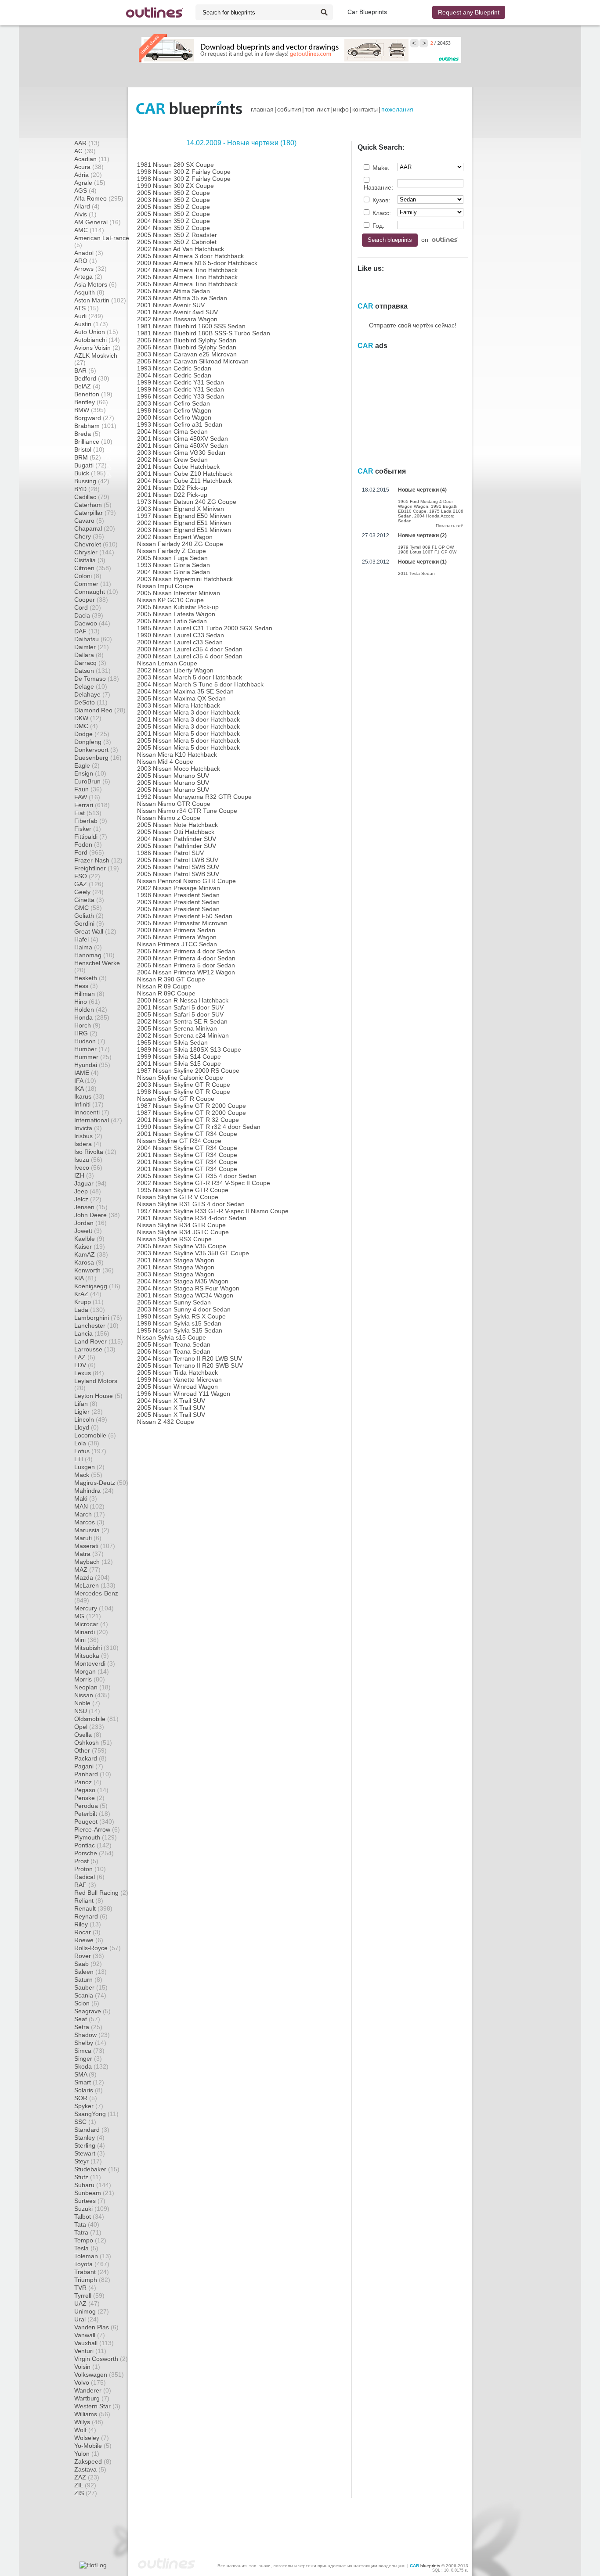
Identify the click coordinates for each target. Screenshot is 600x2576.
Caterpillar (95, 513)
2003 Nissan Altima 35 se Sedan (182, 298)
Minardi (91, 1632)
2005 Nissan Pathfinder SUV (177, 846)
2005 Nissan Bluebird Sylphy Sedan (187, 340)
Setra (88, 2027)
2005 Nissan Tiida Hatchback (177, 1372)
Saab (88, 1964)
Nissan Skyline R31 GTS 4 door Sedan (191, 1204)
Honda (92, 1017)
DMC (86, 726)
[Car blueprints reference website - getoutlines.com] (155, 13)
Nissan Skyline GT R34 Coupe (179, 1141)
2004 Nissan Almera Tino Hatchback (187, 270)
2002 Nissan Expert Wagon (175, 537)
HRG (86, 1033)
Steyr (88, 2161)
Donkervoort (96, 750)
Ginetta (89, 900)
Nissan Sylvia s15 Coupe (172, 1337)
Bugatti (90, 465)
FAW (87, 797)
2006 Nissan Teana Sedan (174, 1351)
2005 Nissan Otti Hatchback (176, 832)
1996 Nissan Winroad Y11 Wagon (184, 1394)
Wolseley (92, 2438)
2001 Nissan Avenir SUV (171, 305)
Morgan (92, 1671)
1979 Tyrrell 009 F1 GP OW (426, 547)
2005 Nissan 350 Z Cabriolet (177, 242)
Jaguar (90, 1183)
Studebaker (97, 2169)
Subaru (93, 2185)
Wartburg (92, 2398)
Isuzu (88, 1160)
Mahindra (94, 1491)
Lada (90, 1310)
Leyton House (98, 1396)
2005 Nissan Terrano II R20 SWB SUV (190, 1365)
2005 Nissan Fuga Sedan (172, 558)
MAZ (87, 1570)
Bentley (91, 402)
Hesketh (90, 978)
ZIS (86, 2493)
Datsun (92, 671)
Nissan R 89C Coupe (166, 993)
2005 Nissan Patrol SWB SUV (178, 867)
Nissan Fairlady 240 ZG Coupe (180, 544)
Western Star (97, 2406)
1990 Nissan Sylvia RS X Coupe (181, 1316)
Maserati (95, 1546)
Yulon (87, 2454)
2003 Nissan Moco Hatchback (179, 769)
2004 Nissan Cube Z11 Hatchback (184, 481)
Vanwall (90, 2335)
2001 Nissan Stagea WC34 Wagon (185, 1295)
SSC (85, 2122)
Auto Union (96, 332)
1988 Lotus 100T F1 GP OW (427, 552)
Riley (88, 1924)
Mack (88, 1475)
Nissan (92, 1695)
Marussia (92, 1530)
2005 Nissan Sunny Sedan (174, 1302)
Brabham (95, 426)
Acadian (92, 159)
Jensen (91, 1207)
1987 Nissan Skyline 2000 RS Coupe (188, 1071)
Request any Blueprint (469, 12)
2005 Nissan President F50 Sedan (185, 916)
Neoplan (92, 1687)
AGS (85, 190)
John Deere (97, 1215)
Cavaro (89, 521)
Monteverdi (95, 1663)
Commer (93, 584)
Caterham (93, 505)
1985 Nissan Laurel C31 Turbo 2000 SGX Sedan (205, 628)
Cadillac (92, 497)
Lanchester (96, 1326)
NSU (87, 1711)
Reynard (91, 1916)
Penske (89, 1798)
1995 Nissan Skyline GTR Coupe (183, 1190)
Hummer (93, 1057)
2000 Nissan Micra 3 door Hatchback (188, 712)
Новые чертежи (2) (422, 535)
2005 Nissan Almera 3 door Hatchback (190, 256)
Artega (88, 277)
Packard (90, 1758)
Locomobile (95, 1435)
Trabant (92, 2272)
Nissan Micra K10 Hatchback (177, 754)
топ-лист (317, 109)
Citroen (93, 568)
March (90, 1514)
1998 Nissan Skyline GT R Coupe (184, 1092)
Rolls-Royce (98, 1948)
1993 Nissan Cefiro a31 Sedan (180, 424)
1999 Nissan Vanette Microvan (179, 1380)
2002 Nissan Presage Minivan (179, 888)
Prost (86, 1861)
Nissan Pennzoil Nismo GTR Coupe (186, 881)
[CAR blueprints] (189, 109)
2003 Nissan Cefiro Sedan (173, 403)
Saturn (88, 1980)
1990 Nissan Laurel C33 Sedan (181, 635)
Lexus (89, 1373)
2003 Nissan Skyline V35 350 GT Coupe (193, 1253)
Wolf (85, 2430)
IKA (85, 1089)
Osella (88, 1735)
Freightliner (97, 868)
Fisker (88, 829)
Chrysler (94, 552)
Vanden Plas (96, 2327)
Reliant (89, 1901)
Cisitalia (90, 560)
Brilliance (93, 442)
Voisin (87, 2367)
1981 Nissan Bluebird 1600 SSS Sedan (191, 326)
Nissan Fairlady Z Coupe (172, 551)
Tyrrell (89, 2296)
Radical (89, 1877)
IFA (85, 1081)
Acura (89, 167)
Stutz (88, 2177)
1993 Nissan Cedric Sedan (174, 368)
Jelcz (88, 1199)
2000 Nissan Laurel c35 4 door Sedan (190, 649)
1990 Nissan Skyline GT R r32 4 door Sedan (199, 1127)
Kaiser (90, 1247)
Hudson (90, 1041)
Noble (87, 1703)
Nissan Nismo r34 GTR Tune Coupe (187, 811)
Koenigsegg (97, 1286)
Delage (91, 686)
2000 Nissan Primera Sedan (176, 930)
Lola (87, 1443)
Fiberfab (91, 821)
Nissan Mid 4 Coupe (165, 762)
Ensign (90, 773)
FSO (87, 876)
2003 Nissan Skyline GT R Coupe (184, 1085)
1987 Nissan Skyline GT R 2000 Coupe (192, 1106)
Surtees (90, 2201)
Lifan (86, 1404)
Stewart (90, 2153)
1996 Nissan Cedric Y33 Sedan (181, 396)
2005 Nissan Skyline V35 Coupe (182, 1246)
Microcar (91, 1624)
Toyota (92, 2264)
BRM (88, 457)
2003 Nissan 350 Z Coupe (173, 200)
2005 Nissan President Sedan (178, 909)
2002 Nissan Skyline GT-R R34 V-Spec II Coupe (204, 1183)
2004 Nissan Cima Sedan (172, 431)
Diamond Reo (100, 710)
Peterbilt (92, 1814)
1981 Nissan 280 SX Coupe (175, 165)
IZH (84, 1175)
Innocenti (92, 1112)
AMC (89, 230)
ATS (87, 308)
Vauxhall (94, 2343)
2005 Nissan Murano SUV (173, 776)
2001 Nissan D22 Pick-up (172, 488)
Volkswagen (99, 2375)
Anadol (89, 253)
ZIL (85, 2485)
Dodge (92, 734)
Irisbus (88, 1136)
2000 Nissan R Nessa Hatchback (183, 1000)
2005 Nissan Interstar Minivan (179, 593)
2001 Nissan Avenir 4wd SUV (177, 312)
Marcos (89, 1522)
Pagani (89, 1766)
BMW (90, 410)
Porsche (94, 1853)
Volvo (90, 2382)
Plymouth (96, 1837)
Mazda (92, 1577)
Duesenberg (98, 758)
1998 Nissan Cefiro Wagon (174, 410)
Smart (89, 2082)
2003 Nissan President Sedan (178, 902)
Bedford (92, 378)
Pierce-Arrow (97, 1829)
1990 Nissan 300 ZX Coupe (175, 186)
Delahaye (92, 694)
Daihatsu (93, 639)
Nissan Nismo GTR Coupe (174, 804)
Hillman (89, 994)
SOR (86, 2098)
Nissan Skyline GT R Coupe (176, 1099)
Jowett (88, 1231)
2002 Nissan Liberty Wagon (175, 670)
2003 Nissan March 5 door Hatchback (190, 677)
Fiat (88, 813)
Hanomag (94, 955)
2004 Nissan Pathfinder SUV (177, 839)
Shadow (92, 2035)
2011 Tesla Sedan (416, 573)
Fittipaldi (91, 837)
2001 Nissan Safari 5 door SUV (180, 1007)
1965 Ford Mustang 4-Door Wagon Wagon (425, 504)
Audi (89, 316)
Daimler (92, 647)
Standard (92, 2130)
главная (262, 109)
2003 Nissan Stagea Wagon (176, 1274)
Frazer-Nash (98, 860)
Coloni (88, 576)
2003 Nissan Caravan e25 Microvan (187, 354)
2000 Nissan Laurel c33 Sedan (180, 642)
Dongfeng (93, 742)
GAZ (89, 884)
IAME (87, 1073)
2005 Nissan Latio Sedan (172, 621)
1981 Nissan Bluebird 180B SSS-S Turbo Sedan (204, 333)
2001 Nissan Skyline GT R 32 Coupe (188, 1120)
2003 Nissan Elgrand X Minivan (181, 509)
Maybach (94, 1562)
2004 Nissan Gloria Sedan (173, 572)
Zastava (90, 2469)
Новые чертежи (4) (422, 490)
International (98, 1120)
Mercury (94, 1608)
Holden (91, 1010)
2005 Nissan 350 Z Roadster (177, 235)
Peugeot (94, 1822)
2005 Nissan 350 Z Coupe (173, 193)
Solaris (89, 2090)
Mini (87, 1640)
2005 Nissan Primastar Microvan (182, 923)
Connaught (96, 592)
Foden (88, 844)
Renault (93, 1908)
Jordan (90, 1223)
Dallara (89, 655)
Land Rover (99, 1341)
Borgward (94, 418)
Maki (86, 1498)
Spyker (89, 2106)
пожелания (397, 109)
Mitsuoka (92, 1656)
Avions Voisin (97, 348)
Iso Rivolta (95, 1152)
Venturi (90, 2351)
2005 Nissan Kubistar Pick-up (178, 607)
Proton (90, 1869)
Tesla (86, 2248)
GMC (88, 908)
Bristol (89, 449)
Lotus (90, 1451)
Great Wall (95, 931)
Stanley (89, 2138)
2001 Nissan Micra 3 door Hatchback (188, 719)
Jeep (88, 1191)
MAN (89, 1506)
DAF (87, 631)
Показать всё (450, 526)
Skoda (91, 2066)
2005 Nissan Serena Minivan (177, 1028)
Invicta (88, 1128)
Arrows (90, 269)
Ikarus (89, 1096)
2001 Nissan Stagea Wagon (176, 1260)
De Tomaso (97, 679)
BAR (85, 370)
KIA (85, 1278)
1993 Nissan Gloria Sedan (173, 565)
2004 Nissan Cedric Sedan (174, 375)
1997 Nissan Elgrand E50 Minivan (184, 516)
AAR (87, 143)
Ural (87, 2319)
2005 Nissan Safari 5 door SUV (180, 1014)
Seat (87, 2019)
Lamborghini (98, 1318)
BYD (87, 489)
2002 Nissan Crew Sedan (172, 460)
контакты (365, 109)
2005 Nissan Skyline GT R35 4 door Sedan (197, 1176)
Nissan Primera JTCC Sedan (177, 944)
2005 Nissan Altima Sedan (173, 291)
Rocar (87, 1932)
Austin (91, 324)
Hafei (86, 939)
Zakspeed (93, 2461)
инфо (341, 109)
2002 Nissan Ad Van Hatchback (181, 249)
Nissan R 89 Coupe (164, 986)
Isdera (88, 1144)
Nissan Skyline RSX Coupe (174, 1239)
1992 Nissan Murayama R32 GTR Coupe (194, 797)
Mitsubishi (96, 1648)
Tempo (90, 2240)
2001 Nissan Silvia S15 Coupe (179, 1063)
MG (88, 1616)
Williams (92, 2414)
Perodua (91, 1806)
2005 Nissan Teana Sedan (174, 1344)
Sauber (91, 1987)
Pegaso (91, 1790)
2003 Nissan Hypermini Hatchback (185, 579)
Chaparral (95, 528)
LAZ (85, 1357)
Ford (89, 852)
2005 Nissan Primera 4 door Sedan (186, 951)
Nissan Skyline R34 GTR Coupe (181, 1225)
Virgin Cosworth (101, 2359)
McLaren (95, 1585)
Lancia (92, 1333)
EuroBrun (92, 781)
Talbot (89, 2217)
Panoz (88, 1782)
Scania (90, 1995)
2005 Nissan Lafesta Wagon (176, 614)
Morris (90, 1679)
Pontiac (93, 1845)
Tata (87, 2224)
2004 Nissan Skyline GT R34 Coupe (187, 1148)
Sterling (90, 2145)
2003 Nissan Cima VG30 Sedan (181, 453)
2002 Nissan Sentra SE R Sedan (182, 1021)
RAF (85, 1885)
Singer (88, 2059)
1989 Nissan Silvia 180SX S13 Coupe (189, 1049)
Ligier (89, 1412)
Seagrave (92, 2011)
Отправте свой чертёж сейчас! (413, 325)
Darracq (90, 663)
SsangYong (96, 2114)
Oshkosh (93, 1742)
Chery (89, 536)
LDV (85, 1365)
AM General (98, 222)
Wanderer (93, 2390)
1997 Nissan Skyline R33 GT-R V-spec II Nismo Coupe (213, 1211)
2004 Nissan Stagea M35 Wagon (183, 1281)
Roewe (89, 1940)
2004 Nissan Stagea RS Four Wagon (188, 1288)
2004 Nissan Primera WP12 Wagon (186, 972)
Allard (87, 206)
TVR (85, 2288)
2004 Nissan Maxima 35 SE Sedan (185, 691)
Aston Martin (100, 300)
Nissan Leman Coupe (167, 663)
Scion (87, 2003)
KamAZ (91, 1254)
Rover (89, 1956)
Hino (87, 1002)
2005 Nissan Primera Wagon (177, 937)
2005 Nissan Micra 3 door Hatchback (188, 726)
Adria (88, 175)
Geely (89, 892)
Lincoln (91, 1419)
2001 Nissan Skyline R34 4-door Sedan (192, 1218)
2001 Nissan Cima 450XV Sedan (183, 438)
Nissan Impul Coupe (165, 586)
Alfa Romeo (99, 198)
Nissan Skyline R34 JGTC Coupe (183, 1232)
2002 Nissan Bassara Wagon (177, 319)
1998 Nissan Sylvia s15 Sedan (179, 1323)
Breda (87, 434)
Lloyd (87, 1427)
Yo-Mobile (93, 2446)
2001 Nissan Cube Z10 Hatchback (185, 474)
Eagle (87, 765)
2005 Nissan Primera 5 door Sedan (186, 965)
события (289, 109)
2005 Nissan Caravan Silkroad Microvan (193, 361)
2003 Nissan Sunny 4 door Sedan (184, 1309)
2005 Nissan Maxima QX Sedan (181, 698)
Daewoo (92, 623)
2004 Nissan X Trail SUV (171, 1401)
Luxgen (89, 1467)
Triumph (92, 2280)
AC (85, 151)
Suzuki (92, 2209)
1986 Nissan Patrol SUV (170, 853)
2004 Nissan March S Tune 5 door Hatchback (200, 684)
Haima (88, 947)
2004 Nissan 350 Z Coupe (173, 221)
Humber (92, 1049)
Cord (88, 607)
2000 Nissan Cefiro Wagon (174, 417)
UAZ (87, 2303)
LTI (83, 1459)
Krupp (89, 1302)
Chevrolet (96, 544)
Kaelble (89, 1239)
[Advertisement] (300, 75)
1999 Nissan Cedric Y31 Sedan (181, 382)
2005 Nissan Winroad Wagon (177, 1387)
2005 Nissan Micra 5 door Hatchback (188, 740)
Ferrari (92, 805)
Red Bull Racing (101, 1893)
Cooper (91, 600)
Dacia (89, 615)
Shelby (90, 2043)
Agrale (90, 183)
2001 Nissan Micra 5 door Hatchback (188, 733)
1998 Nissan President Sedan (178, 895)
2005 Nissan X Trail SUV (171, 1408)
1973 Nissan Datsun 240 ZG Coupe (187, 502)
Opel (89, 1727)
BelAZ (87, 386)
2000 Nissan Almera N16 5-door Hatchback (197, 263)
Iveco (88, 1168)
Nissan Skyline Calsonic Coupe (180, 1078)
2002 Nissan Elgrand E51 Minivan (184, 523)
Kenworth (94, 1270)
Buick (90, 473)
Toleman (93, 2256)
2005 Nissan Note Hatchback (177, 825)
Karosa (89, 1262)
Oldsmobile (96, 1719)
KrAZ (88, 1294)
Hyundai (92, 1065)
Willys (89, 2422)
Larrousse (95, 1349)
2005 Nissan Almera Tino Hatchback (187, 277)
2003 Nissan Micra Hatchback (179, 705)
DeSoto (91, 702)
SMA (85, 2074)
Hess (86, 986)
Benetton (93, 394)
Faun (88, 789)
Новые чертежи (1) (422, 562)
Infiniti (89, 1104)
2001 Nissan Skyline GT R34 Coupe (187, 1134)
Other (90, 1750)
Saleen (90, 1972)
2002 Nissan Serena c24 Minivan (183, 1035)
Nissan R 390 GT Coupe (171, 979)
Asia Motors (96, 284)
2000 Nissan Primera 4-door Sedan (186, 958)
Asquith (89, 292)
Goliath (89, 916)
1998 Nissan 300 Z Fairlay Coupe (184, 172)
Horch (87, 1025)
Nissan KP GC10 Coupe (170, 600)
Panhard (93, 1774)
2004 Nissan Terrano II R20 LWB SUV (190, 1358)
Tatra (88, 2232)
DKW (88, 718)
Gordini (89, 923)
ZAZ (87, 2477)
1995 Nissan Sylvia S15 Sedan (180, 1330)
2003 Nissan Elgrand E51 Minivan (184, 530)
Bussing (92, 481)
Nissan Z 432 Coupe (166, 1422)
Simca (89, 2051)
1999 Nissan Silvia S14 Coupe (179, 1056)
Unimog (92, 2311)
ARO (86, 261)
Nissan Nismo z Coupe (169, 818)
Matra (89, 1554)
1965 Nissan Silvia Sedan (172, 1042)
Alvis (85, 214)
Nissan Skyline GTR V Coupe (178, 1197)
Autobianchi (97, 340)
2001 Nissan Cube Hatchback (178, 467)
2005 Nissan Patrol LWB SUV (178, 860)
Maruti (88, 1538)
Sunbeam (94, 2193)
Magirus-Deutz (101, 1483)
